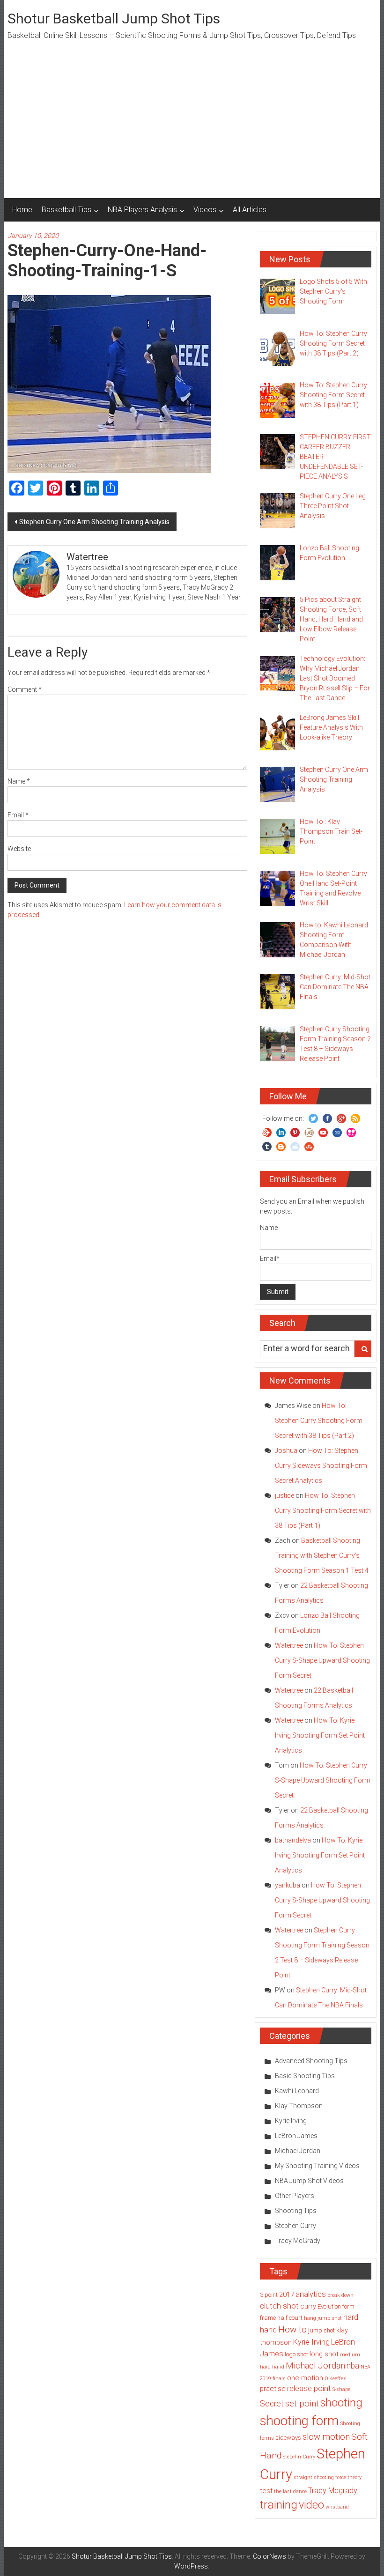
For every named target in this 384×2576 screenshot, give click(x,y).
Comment (25, 689)
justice (284, 1495)
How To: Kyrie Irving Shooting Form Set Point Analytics (320, 1735)
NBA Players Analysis (142, 210)
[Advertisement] (192, 128)
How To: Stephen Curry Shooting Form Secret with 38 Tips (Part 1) (323, 1510)
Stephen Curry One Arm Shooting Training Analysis (94, 522)
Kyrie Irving (291, 2121)
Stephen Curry (295, 2226)
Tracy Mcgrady (333, 2491)
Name (19, 781)
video (311, 2505)
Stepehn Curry (299, 2457)
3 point (269, 2295)
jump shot (321, 2330)
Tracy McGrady (298, 2241)
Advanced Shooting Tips (311, 2061)
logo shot (296, 2354)
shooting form (299, 2421)
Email (18, 815)
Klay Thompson (299, 2106)
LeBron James (296, 2136)
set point (302, 2404)
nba (353, 2366)
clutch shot (279, 2306)
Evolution (329, 2306)
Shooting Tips (296, 2211)
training (279, 2505)
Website (19, 849)
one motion (305, 2378)
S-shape (341, 2389)
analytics (311, 2294)
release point (309, 2388)
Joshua (286, 1451)
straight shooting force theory (328, 2477)
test (266, 2491)
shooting (341, 2403)
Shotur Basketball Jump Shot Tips (114, 19)
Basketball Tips (66, 210)
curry (308, 2306)
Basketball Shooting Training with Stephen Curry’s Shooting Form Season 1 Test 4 (322, 1555)
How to (292, 2329)
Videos (205, 210)
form (348, 2306)
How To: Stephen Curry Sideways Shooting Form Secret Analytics (321, 1466)
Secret (272, 2404)
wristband (337, 2507)
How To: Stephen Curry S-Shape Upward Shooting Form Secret (322, 1660)
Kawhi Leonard (297, 2091)
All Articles (250, 210)
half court (290, 2318)
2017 (287, 2295)
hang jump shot (323, 2318)
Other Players (295, 2196)
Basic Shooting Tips (305, 2076)
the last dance (290, 2491)
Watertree (289, 1645)
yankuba (288, 1885)
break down (340, 2295)
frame (268, 2318)
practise (273, 2389)
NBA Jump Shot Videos (309, 2181)
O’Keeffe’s (336, 2379)
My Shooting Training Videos (317, 2166)
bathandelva (293, 1840)
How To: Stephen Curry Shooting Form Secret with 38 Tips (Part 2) (319, 1421)
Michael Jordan (298, 2151)
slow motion (326, 2437)
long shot (324, 2354)
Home (22, 210)
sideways (288, 2438)
